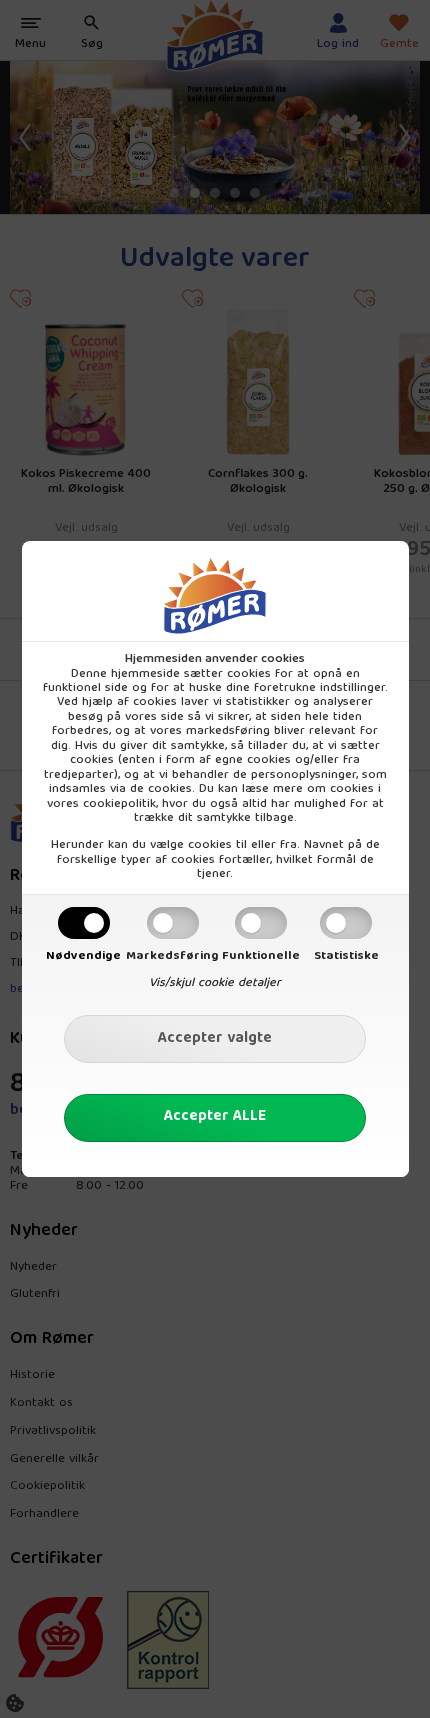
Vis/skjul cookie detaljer (215, 983)
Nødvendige (83, 956)
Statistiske (346, 956)
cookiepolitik (119, 804)
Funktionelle (261, 956)
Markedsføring (172, 956)
